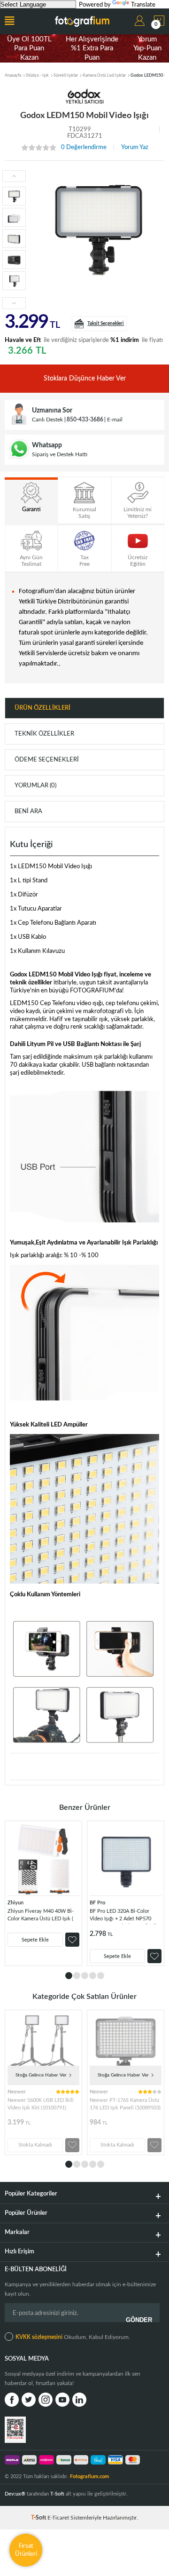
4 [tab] (93, 1976)
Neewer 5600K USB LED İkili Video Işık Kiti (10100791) (41, 2104)
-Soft (39, 2518)
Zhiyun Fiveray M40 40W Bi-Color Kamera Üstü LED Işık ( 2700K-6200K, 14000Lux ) (41, 1916)
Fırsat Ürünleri (26, 2550)
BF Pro (97, 1903)
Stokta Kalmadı (35, 2145)
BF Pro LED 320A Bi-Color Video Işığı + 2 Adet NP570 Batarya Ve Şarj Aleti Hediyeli (123, 1916)
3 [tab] (85, 1976)
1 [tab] (69, 1976)
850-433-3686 (85, 420)
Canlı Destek (47, 420)
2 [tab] (77, 1976)
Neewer (17, 2092)
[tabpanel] (43, 1893)
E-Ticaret (58, 2518)
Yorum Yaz (135, 147)
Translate (143, 5)
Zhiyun (15, 1903)
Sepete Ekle (35, 1940)
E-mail (115, 420)
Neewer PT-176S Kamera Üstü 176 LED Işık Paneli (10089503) (125, 2104)
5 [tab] (101, 1976)
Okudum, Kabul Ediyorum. (73, 2337)
